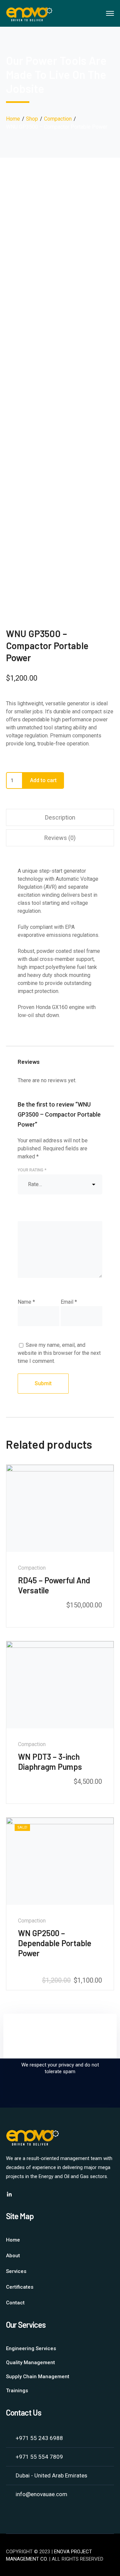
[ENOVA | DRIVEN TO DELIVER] (29, 13)
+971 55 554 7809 (39, 2457)
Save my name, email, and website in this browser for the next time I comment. (59, 1353)
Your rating (32, 1170)
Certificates (20, 2287)
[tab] (60, 817)
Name (26, 1302)
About (13, 2256)
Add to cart (43, 780)
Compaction (58, 119)
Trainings (17, 2391)
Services (16, 2271)
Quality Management (30, 2363)
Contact (15, 2303)
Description (60, 817)
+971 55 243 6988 (39, 2438)
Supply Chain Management (38, 2377)
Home (13, 119)
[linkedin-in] (9, 2194)
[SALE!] (60, 1861)
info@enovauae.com (41, 2494)
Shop (32, 119)
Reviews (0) (60, 838)
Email (69, 1302)
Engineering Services (31, 2348)
